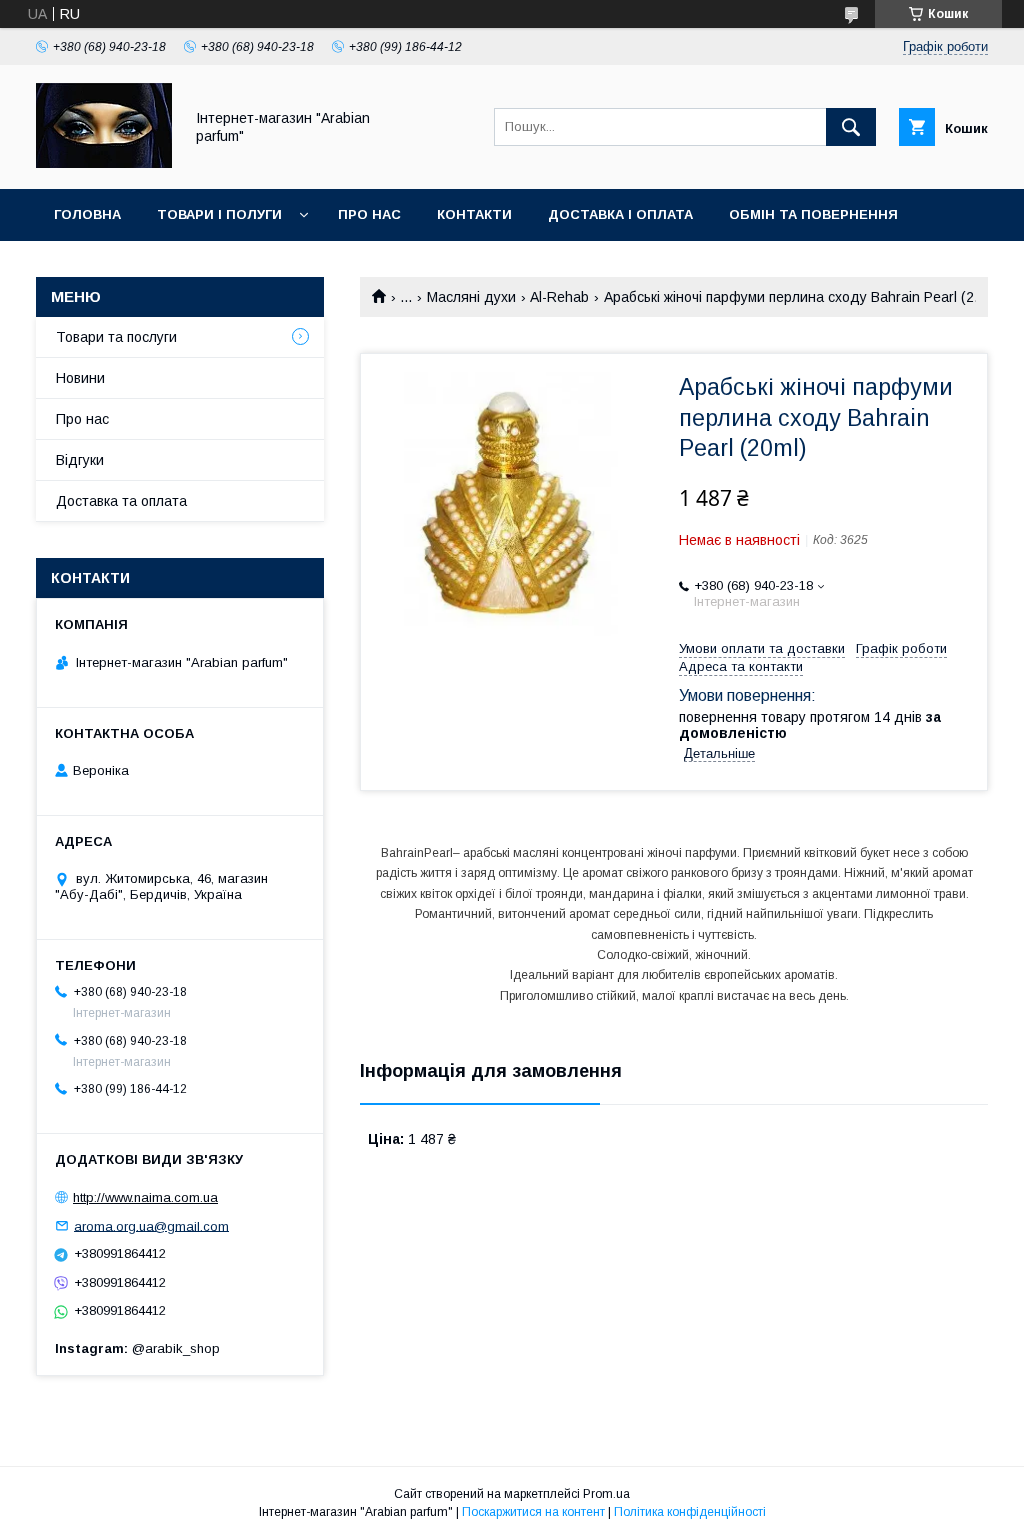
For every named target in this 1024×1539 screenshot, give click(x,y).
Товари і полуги (219, 214)
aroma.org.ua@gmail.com (151, 1225)
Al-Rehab (559, 297)
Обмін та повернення (813, 214)
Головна (87, 214)
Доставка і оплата (620, 214)
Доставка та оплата (121, 501)
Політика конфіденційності (690, 1512)
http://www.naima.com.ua (145, 1197)
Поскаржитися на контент (533, 1512)
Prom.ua (606, 1494)
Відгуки (80, 460)
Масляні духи (471, 297)
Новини (80, 378)
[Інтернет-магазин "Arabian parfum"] (104, 163)
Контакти (474, 214)
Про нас (369, 214)
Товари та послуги (116, 337)
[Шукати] (851, 127)
